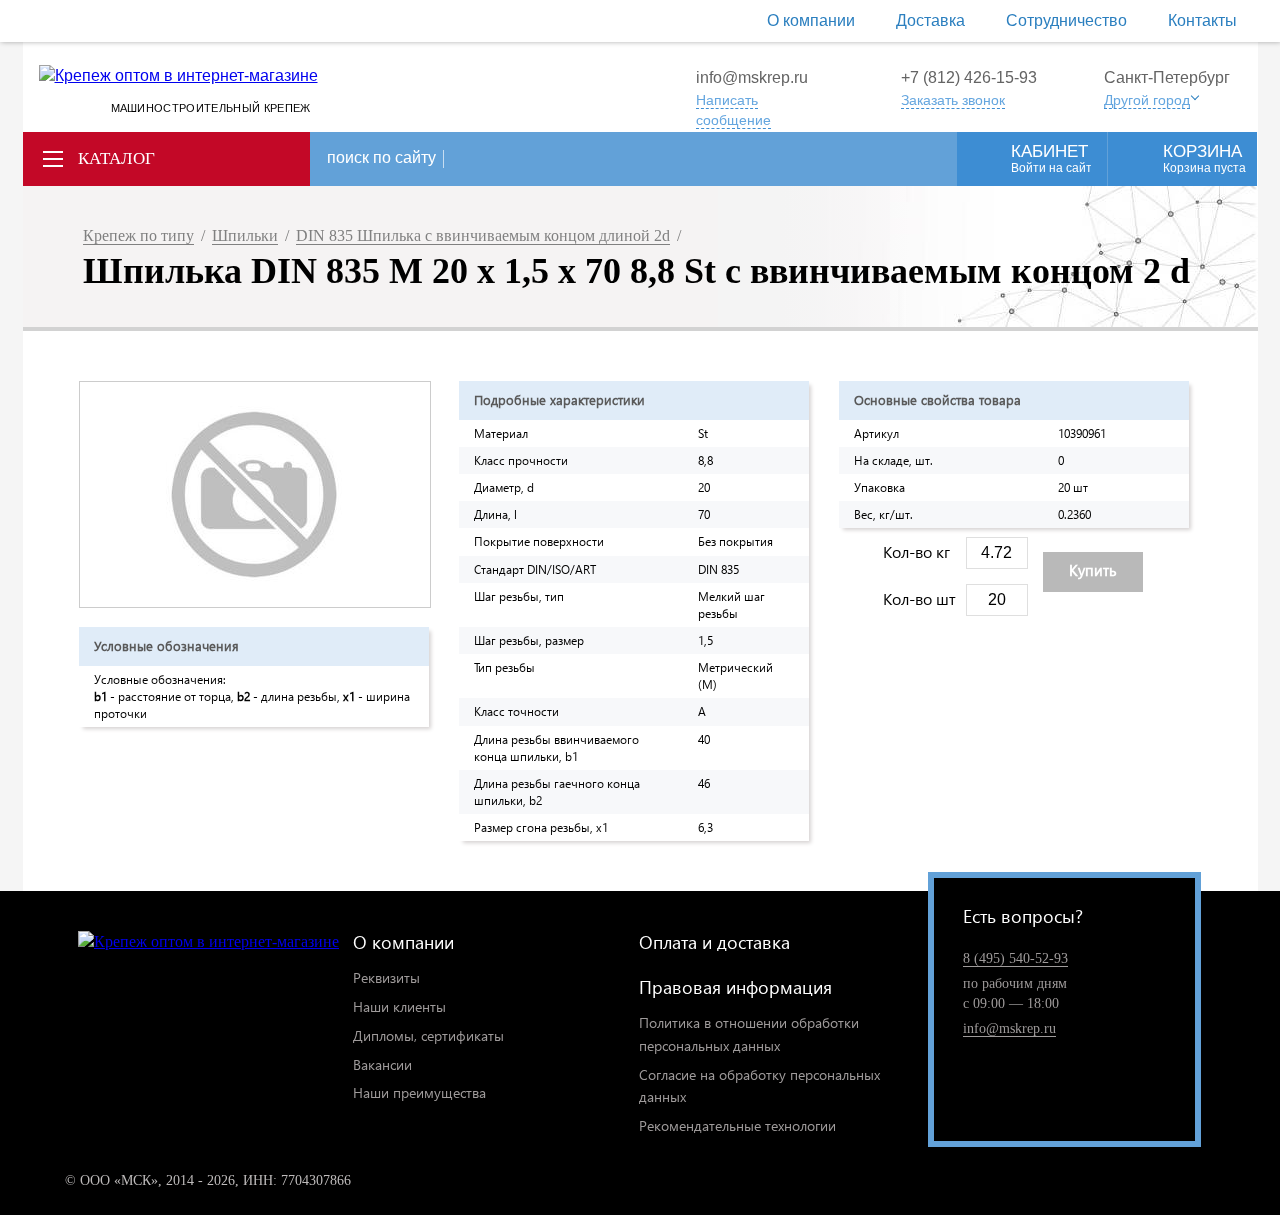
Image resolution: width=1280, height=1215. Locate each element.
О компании (811, 20)
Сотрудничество (1066, 20)
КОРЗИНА (1204, 158)
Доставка (930, 20)
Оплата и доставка (714, 941)
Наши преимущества (419, 1092)
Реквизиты (386, 977)
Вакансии (382, 1064)
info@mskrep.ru (752, 77)
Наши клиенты (399, 1006)
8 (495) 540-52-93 (1015, 958)
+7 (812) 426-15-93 (969, 77)
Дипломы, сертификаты (428, 1035)
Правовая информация (735, 986)
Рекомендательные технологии (737, 1125)
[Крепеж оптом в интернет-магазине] (208, 942)
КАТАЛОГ (116, 158)
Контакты (1202, 20)
